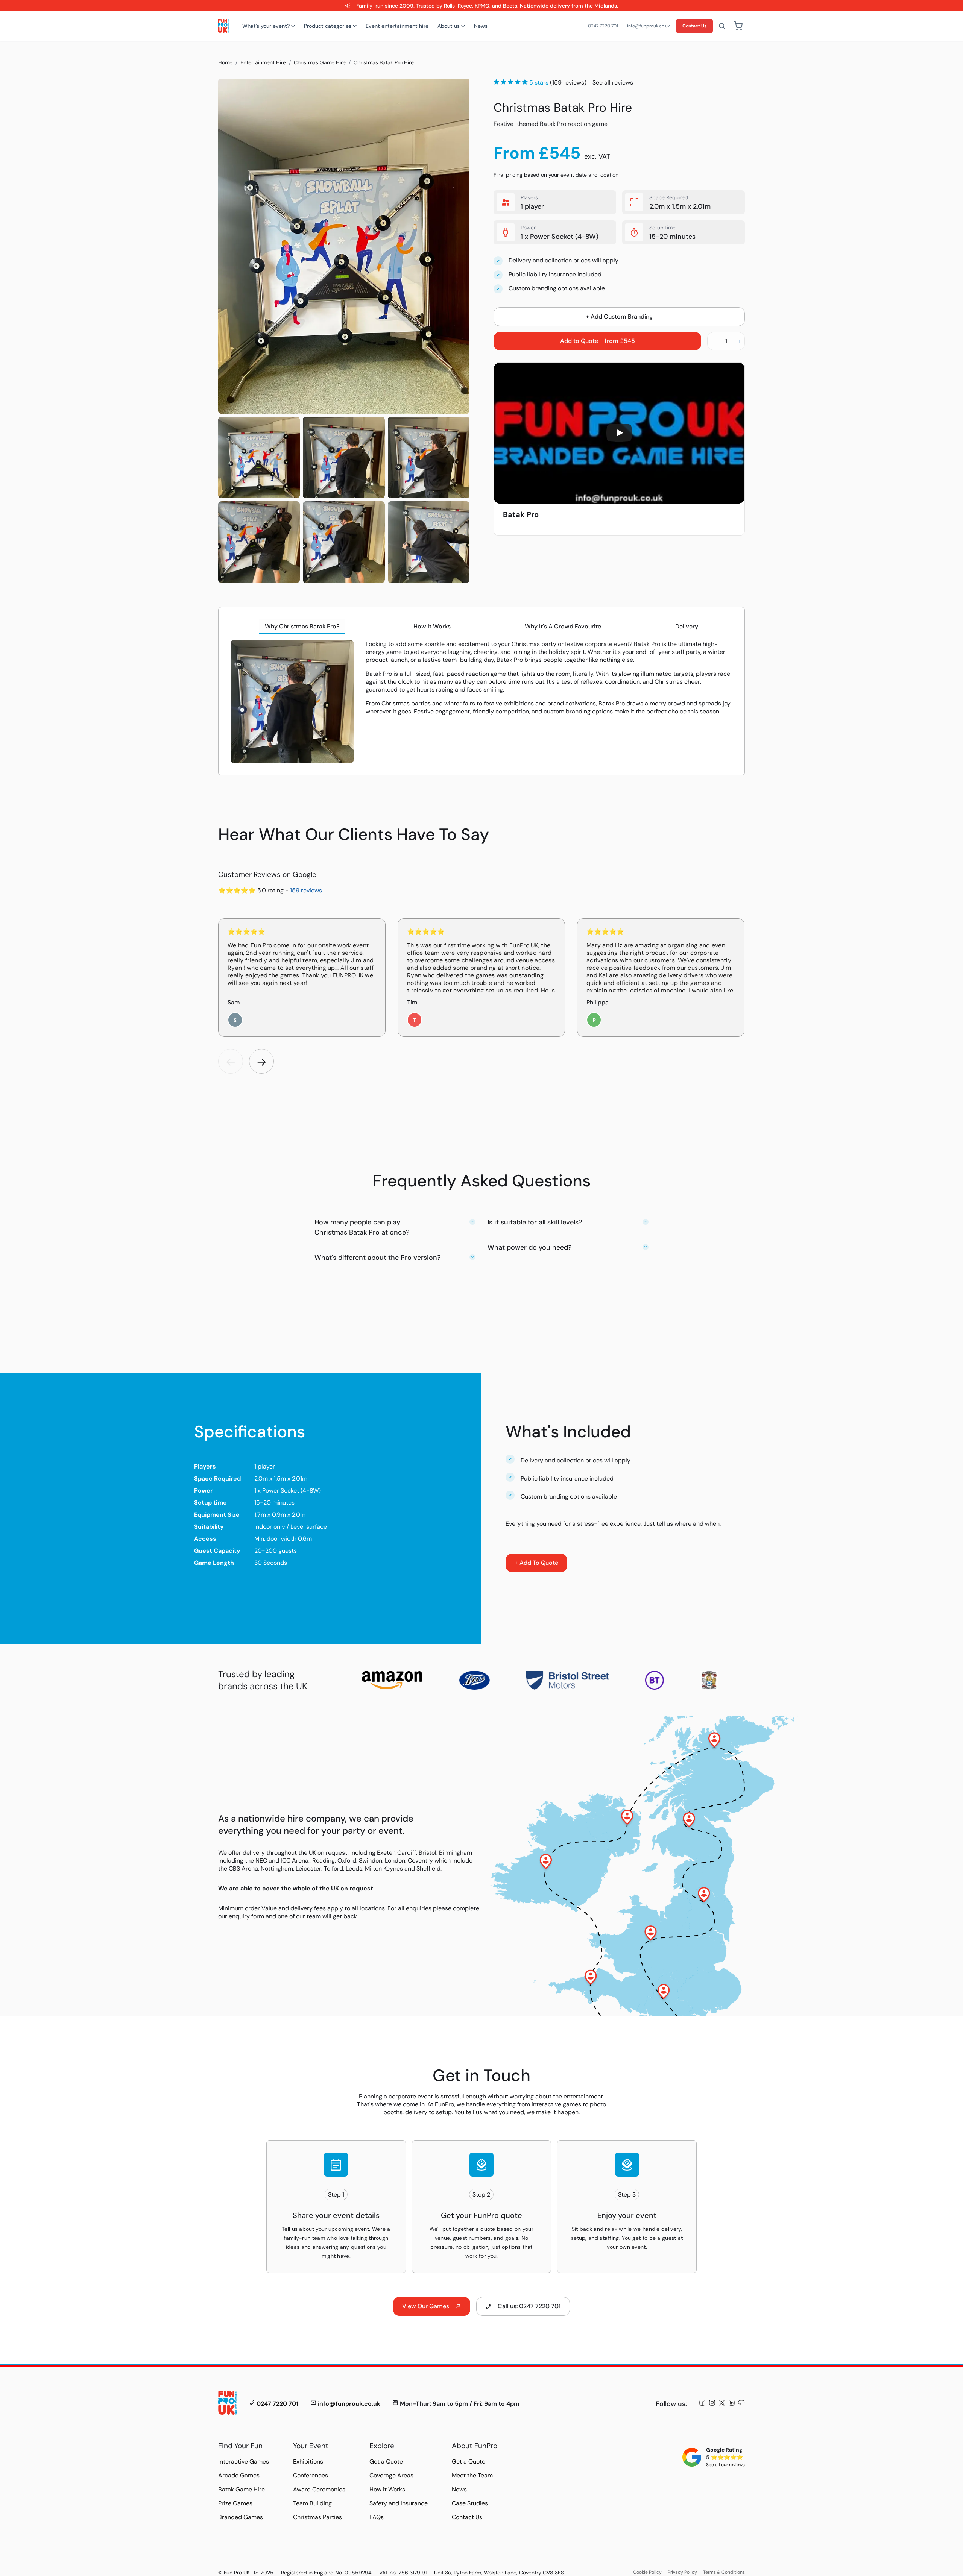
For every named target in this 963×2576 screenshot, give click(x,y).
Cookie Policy (647, 2572)
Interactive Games (244, 2461)
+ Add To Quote (536, 1563)
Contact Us (694, 26)
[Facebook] (702, 2404)
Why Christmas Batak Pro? (302, 626)
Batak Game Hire (242, 2489)
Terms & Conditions (724, 2572)
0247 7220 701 (603, 26)
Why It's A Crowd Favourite (563, 626)
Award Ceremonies (319, 2489)
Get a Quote (386, 2461)
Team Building (312, 2503)
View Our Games (426, 2306)
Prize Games (235, 2503)
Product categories (328, 26)
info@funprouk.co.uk (649, 26)
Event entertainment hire (397, 26)
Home (225, 62)
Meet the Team (472, 2475)
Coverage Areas (391, 2475)
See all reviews (613, 83)
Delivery (687, 626)
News (481, 26)
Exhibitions (308, 2461)
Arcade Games (239, 2475)
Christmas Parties (317, 2517)
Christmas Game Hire (320, 62)
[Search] (722, 26)
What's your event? (266, 26)
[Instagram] (712, 2404)
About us (449, 26)
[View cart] (738, 26)
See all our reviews (725, 2465)
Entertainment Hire (263, 62)
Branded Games (241, 2517)
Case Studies (470, 2503)
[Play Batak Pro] (619, 433)
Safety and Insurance (399, 2503)
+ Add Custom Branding (619, 316)
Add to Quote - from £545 (598, 341)
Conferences (311, 2475)
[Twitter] (722, 2404)
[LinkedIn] (732, 2404)
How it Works (387, 2489)
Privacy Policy (682, 2572)
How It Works (432, 626)
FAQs (377, 2517)
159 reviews (306, 890)
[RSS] (741, 2404)
